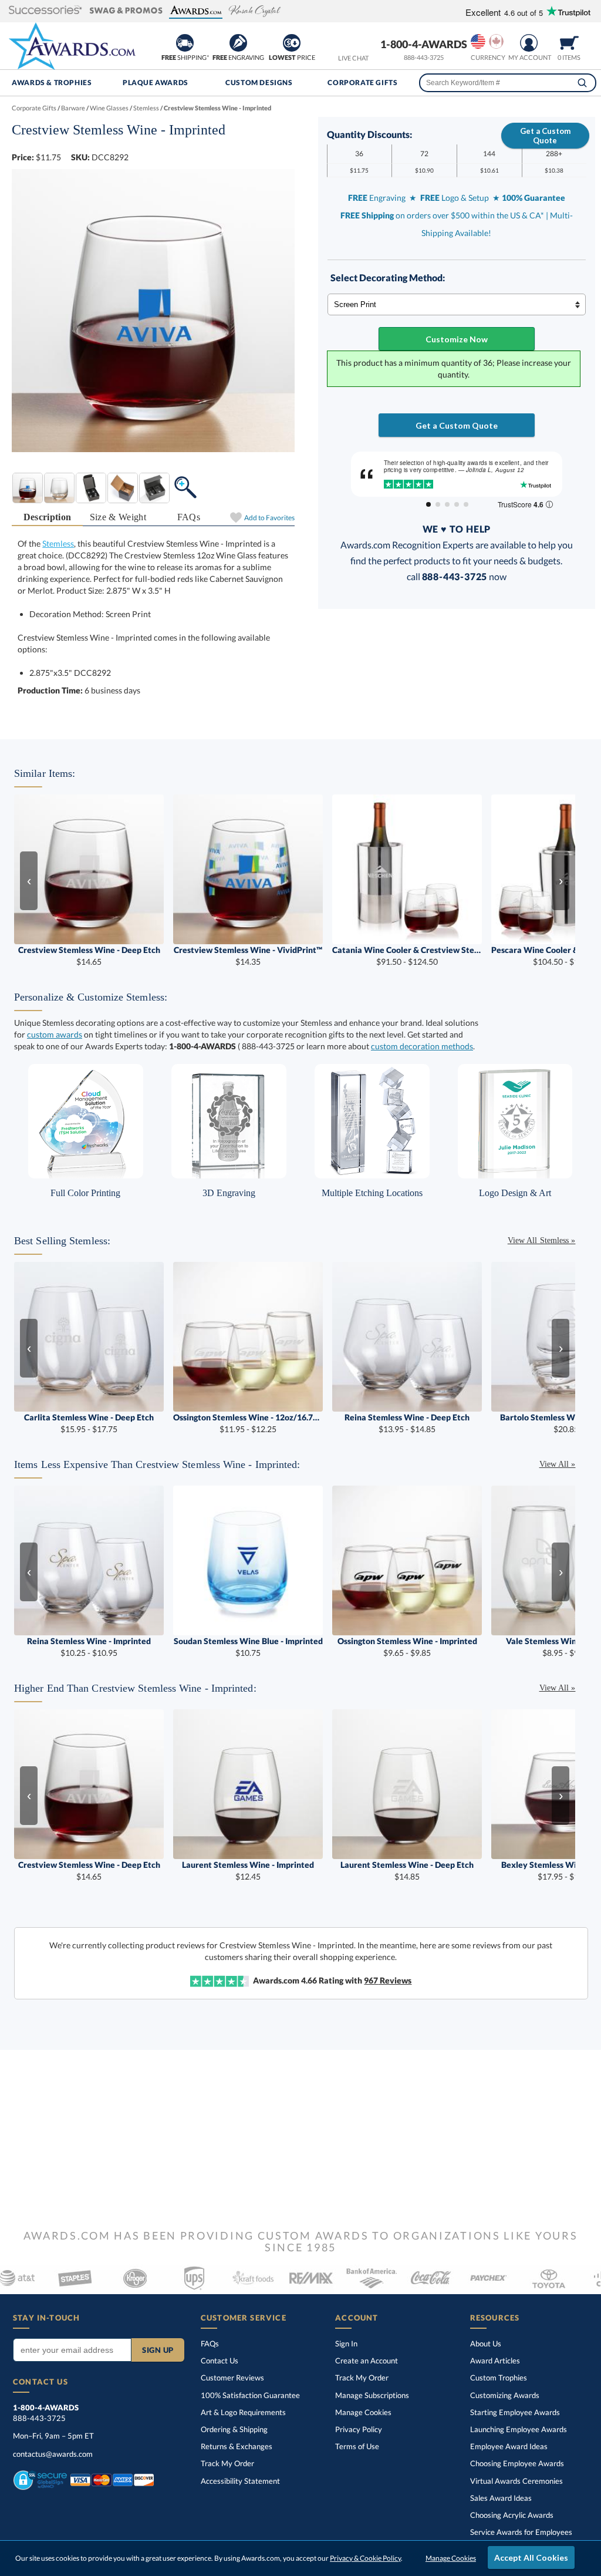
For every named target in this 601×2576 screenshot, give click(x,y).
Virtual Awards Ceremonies (516, 2481)
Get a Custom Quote (545, 136)
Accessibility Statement (240, 2481)
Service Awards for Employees (521, 2532)
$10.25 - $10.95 (89, 1647)
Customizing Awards (505, 2395)
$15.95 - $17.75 (89, 1423)
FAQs (189, 517)
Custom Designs (259, 83)
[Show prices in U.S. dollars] (478, 41)
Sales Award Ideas (501, 2498)
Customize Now (457, 339)
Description (48, 517)
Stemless (58, 543)
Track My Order (227, 2463)
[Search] (582, 83)
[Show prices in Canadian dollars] (496, 41)
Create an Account (367, 2361)
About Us (486, 2343)
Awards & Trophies (52, 83)
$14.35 (248, 956)
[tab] (47, 518)
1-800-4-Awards (424, 44)
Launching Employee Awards (519, 2429)
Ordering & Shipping (234, 2429)
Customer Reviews (232, 2378)
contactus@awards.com (53, 2454)
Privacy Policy (359, 2429)
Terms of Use (357, 2446)
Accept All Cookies (531, 2558)
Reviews (388, 1980)
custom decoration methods (422, 1046)
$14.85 (407, 1870)
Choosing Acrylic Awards (512, 2515)
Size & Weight (118, 517)
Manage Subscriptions (372, 2395)
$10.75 (248, 1647)
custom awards (55, 1034)
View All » (558, 1464)
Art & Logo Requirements (243, 2412)
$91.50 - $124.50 (407, 956)
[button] (45, 11)
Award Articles (495, 2361)
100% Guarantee (250, 2395)
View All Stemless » (542, 1240)
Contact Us (220, 2361)
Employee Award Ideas (509, 2446)
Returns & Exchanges (237, 2446)
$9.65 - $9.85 (407, 1647)
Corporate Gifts (362, 83)
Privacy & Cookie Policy (365, 2558)
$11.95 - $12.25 (248, 1423)
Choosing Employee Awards (517, 2463)
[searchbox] (508, 83)
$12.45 (248, 1870)
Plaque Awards (156, 83)
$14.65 (89, 956)
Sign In (346, 2343)
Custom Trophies (499, 2378)
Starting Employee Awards (515, 2412)
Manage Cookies (363, 2412)
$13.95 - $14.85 (407, 1423)
